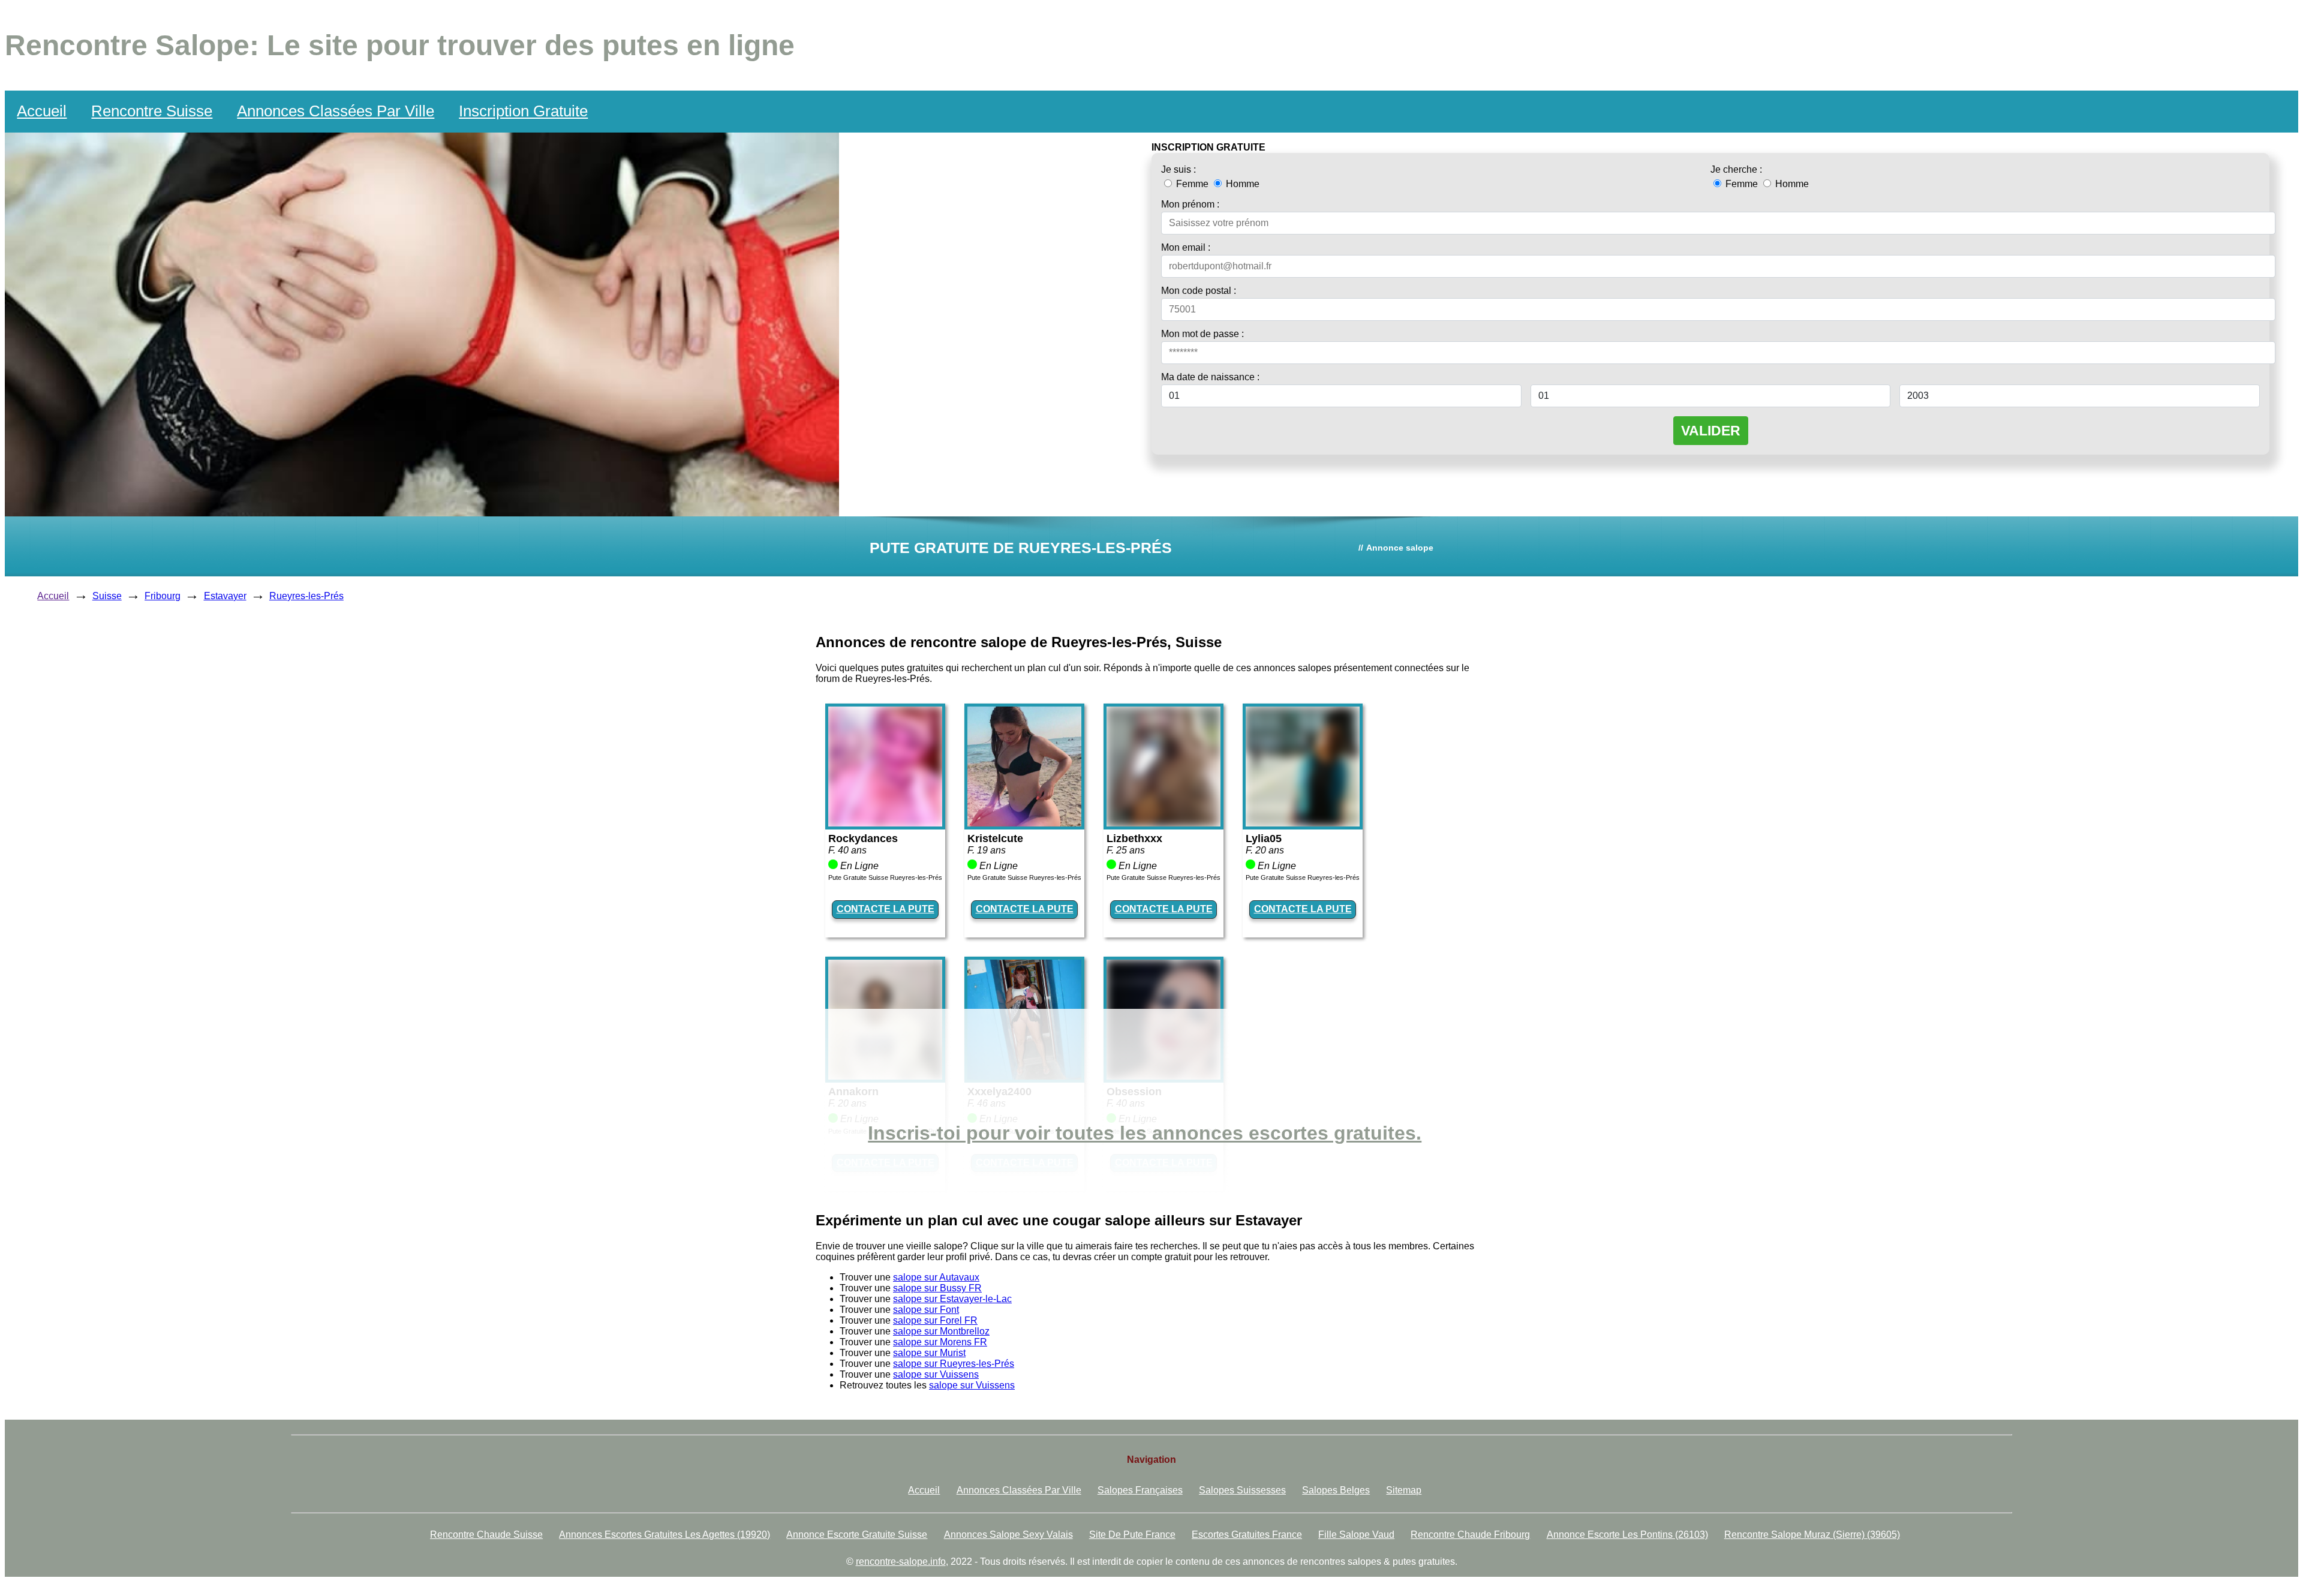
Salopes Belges (1336, 1490)
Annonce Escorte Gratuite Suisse (857, 1535)
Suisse (107, 596)
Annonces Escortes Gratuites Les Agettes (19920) (665, 1535)
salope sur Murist (929, 1353)
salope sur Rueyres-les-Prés (954, 1364)
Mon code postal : (1199, 291)
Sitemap (1404, 1490)
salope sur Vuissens (936, 1374)
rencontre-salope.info (901, 1562)
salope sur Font (926, 1310)
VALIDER (1711, 431)
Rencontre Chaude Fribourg (1470, 1535)
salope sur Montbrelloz (941, 1331)
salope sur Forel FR (935, 1320)
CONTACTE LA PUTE (886, 909)
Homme (1241, 184)
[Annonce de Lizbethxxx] (1163, 823)
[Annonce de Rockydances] (885, 823)
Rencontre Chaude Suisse (486, 1535)
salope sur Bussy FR (937, 1288)
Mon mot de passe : (1202, 334)
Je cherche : (1736, 169)
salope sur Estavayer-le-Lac (952, 1299)
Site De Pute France (1132, 1535)
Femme (1192, 184)
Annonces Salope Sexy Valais (1008, 1535)
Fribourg (163, 596)
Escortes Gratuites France (1247, 1535)
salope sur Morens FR (940, 1342)
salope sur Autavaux (936, 1277)
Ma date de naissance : (1210, 377)
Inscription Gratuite (523, 111)
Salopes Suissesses (1242, 1490)
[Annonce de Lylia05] (1303, 823)
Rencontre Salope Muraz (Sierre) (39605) (1812, 1535)
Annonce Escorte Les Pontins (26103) (1627, 1535)
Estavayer (225, 596)
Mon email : (1186, 247)
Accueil (42, 111)
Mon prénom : (1190, 204)
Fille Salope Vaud (1356, 1535)
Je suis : (1178, 169)
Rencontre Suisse (152, 111)
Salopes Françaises (1140, 1490)
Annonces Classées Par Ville (336, 111)
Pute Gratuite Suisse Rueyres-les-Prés (885, 877)
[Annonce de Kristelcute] (1024, 823)
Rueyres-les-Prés (306, 596)
